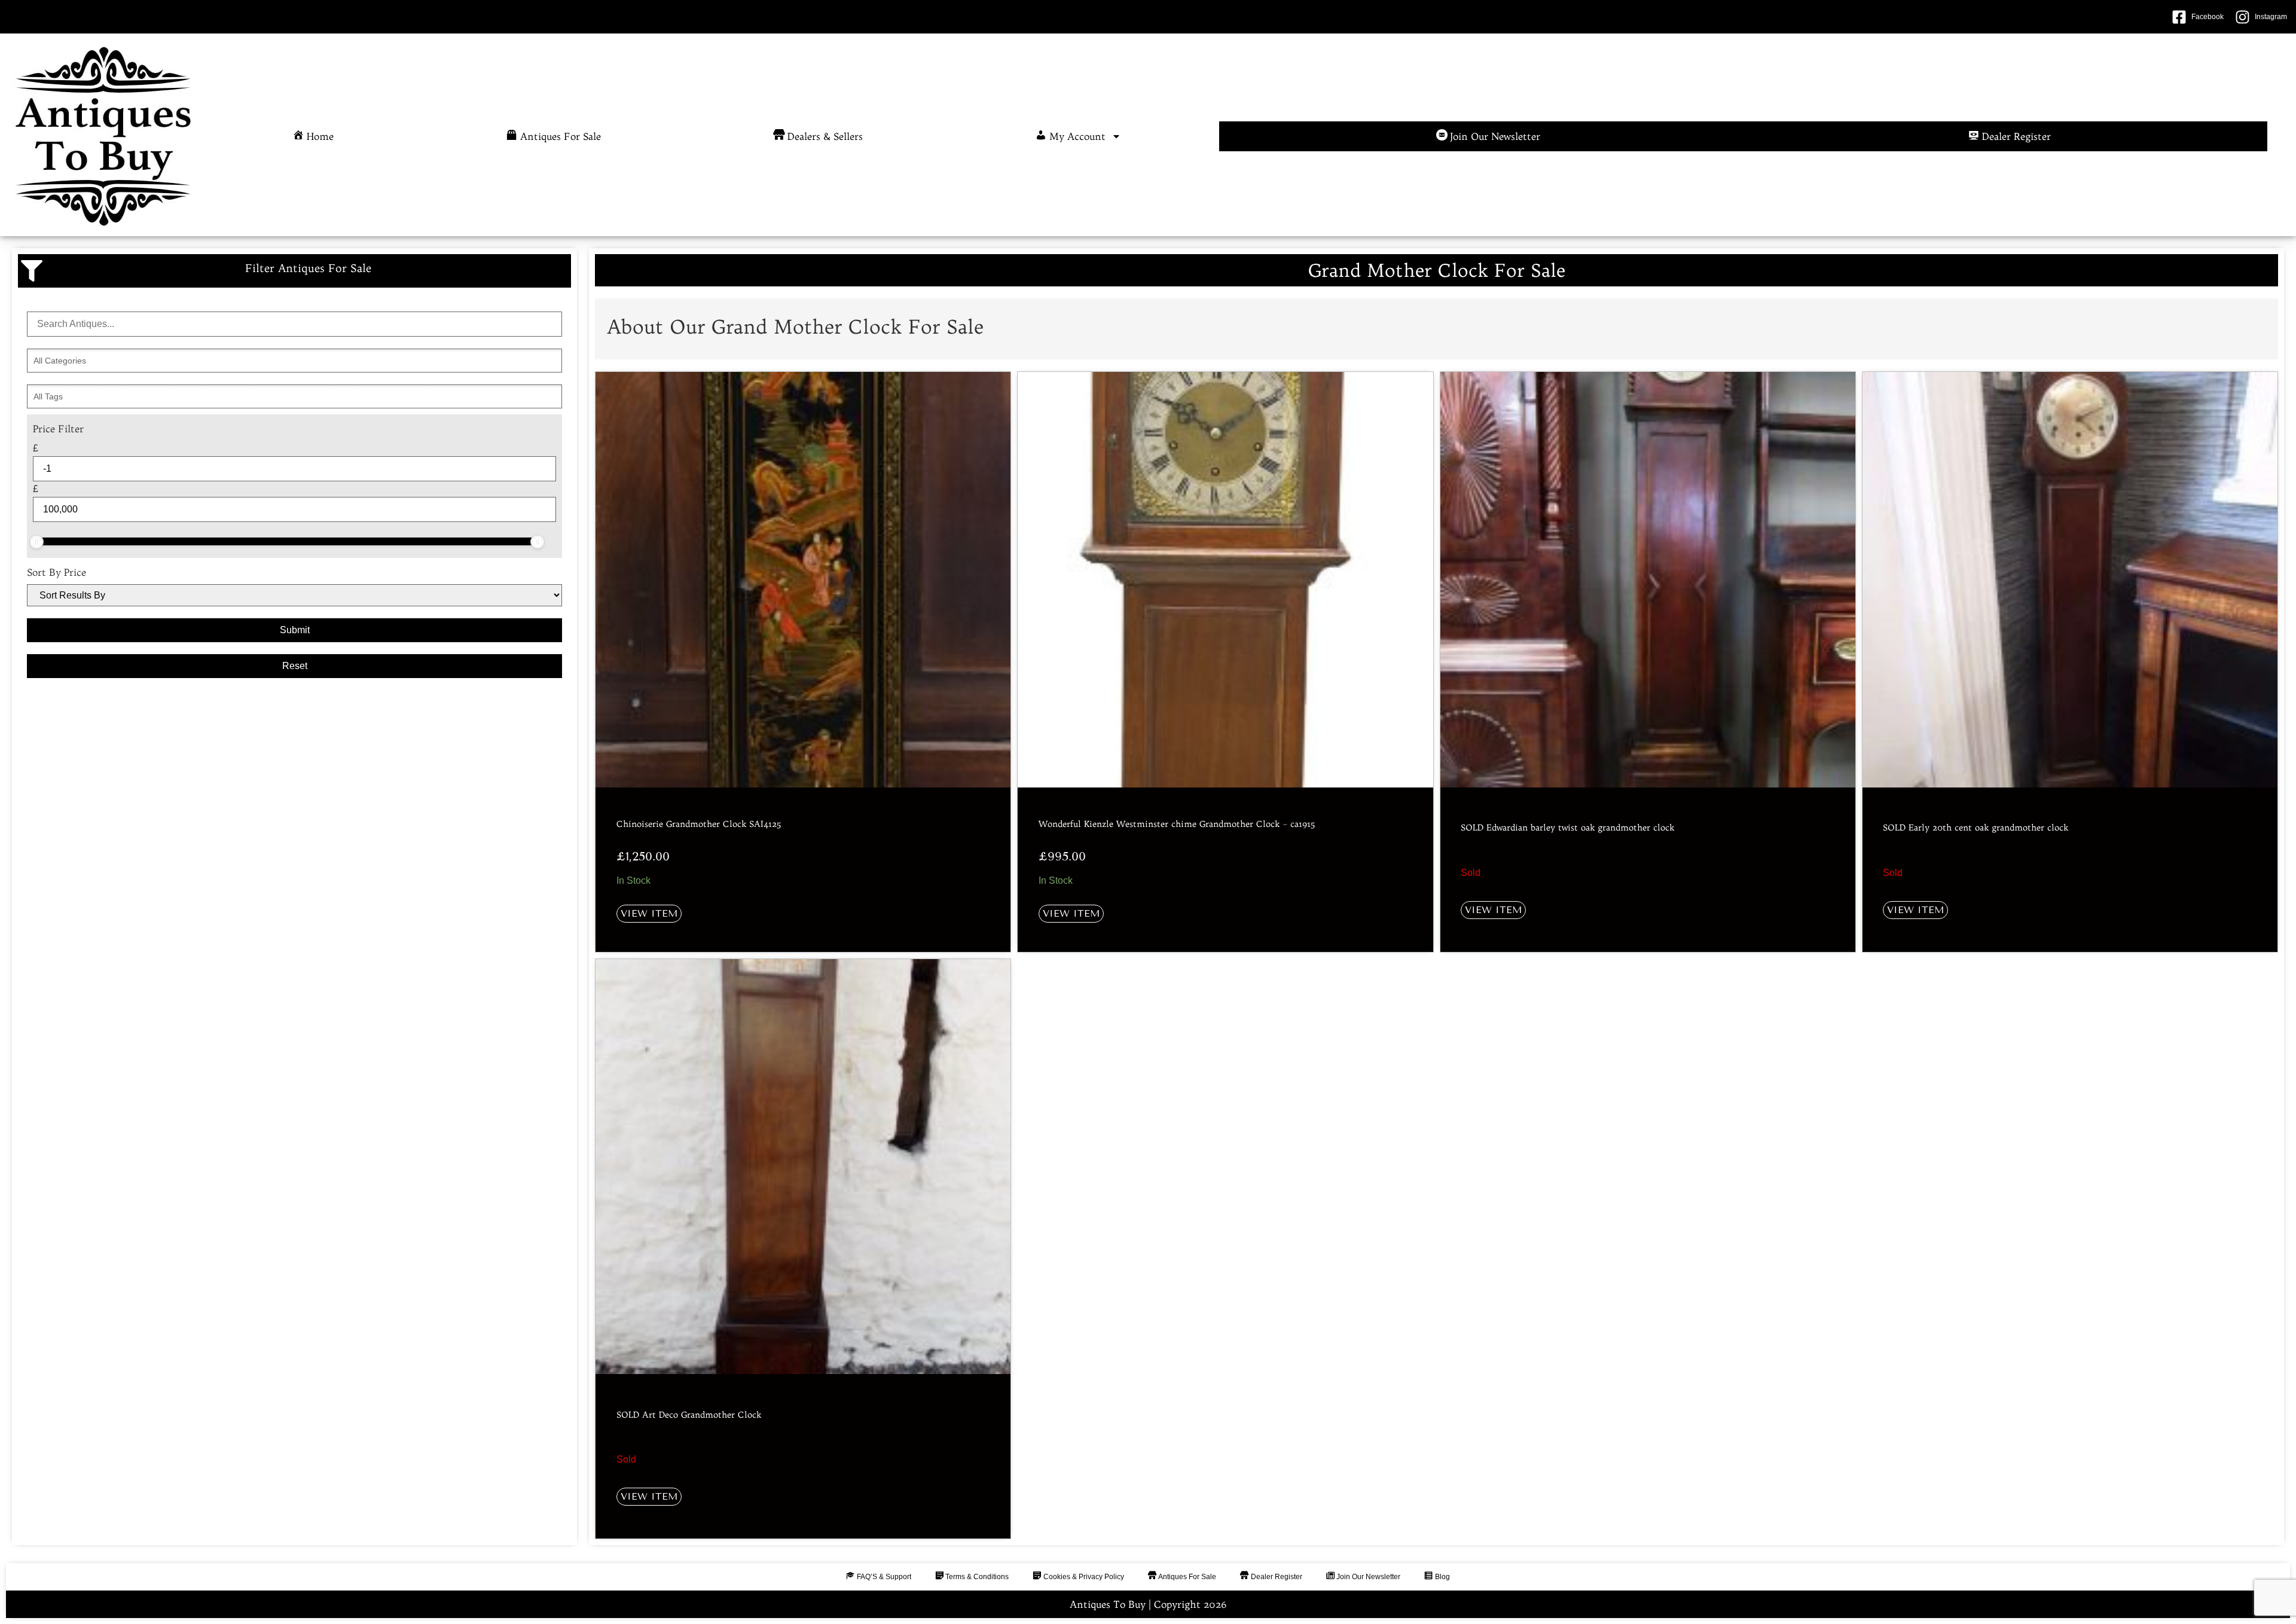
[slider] (36, 542)
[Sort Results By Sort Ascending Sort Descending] (294, 595)
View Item (649, 913)
